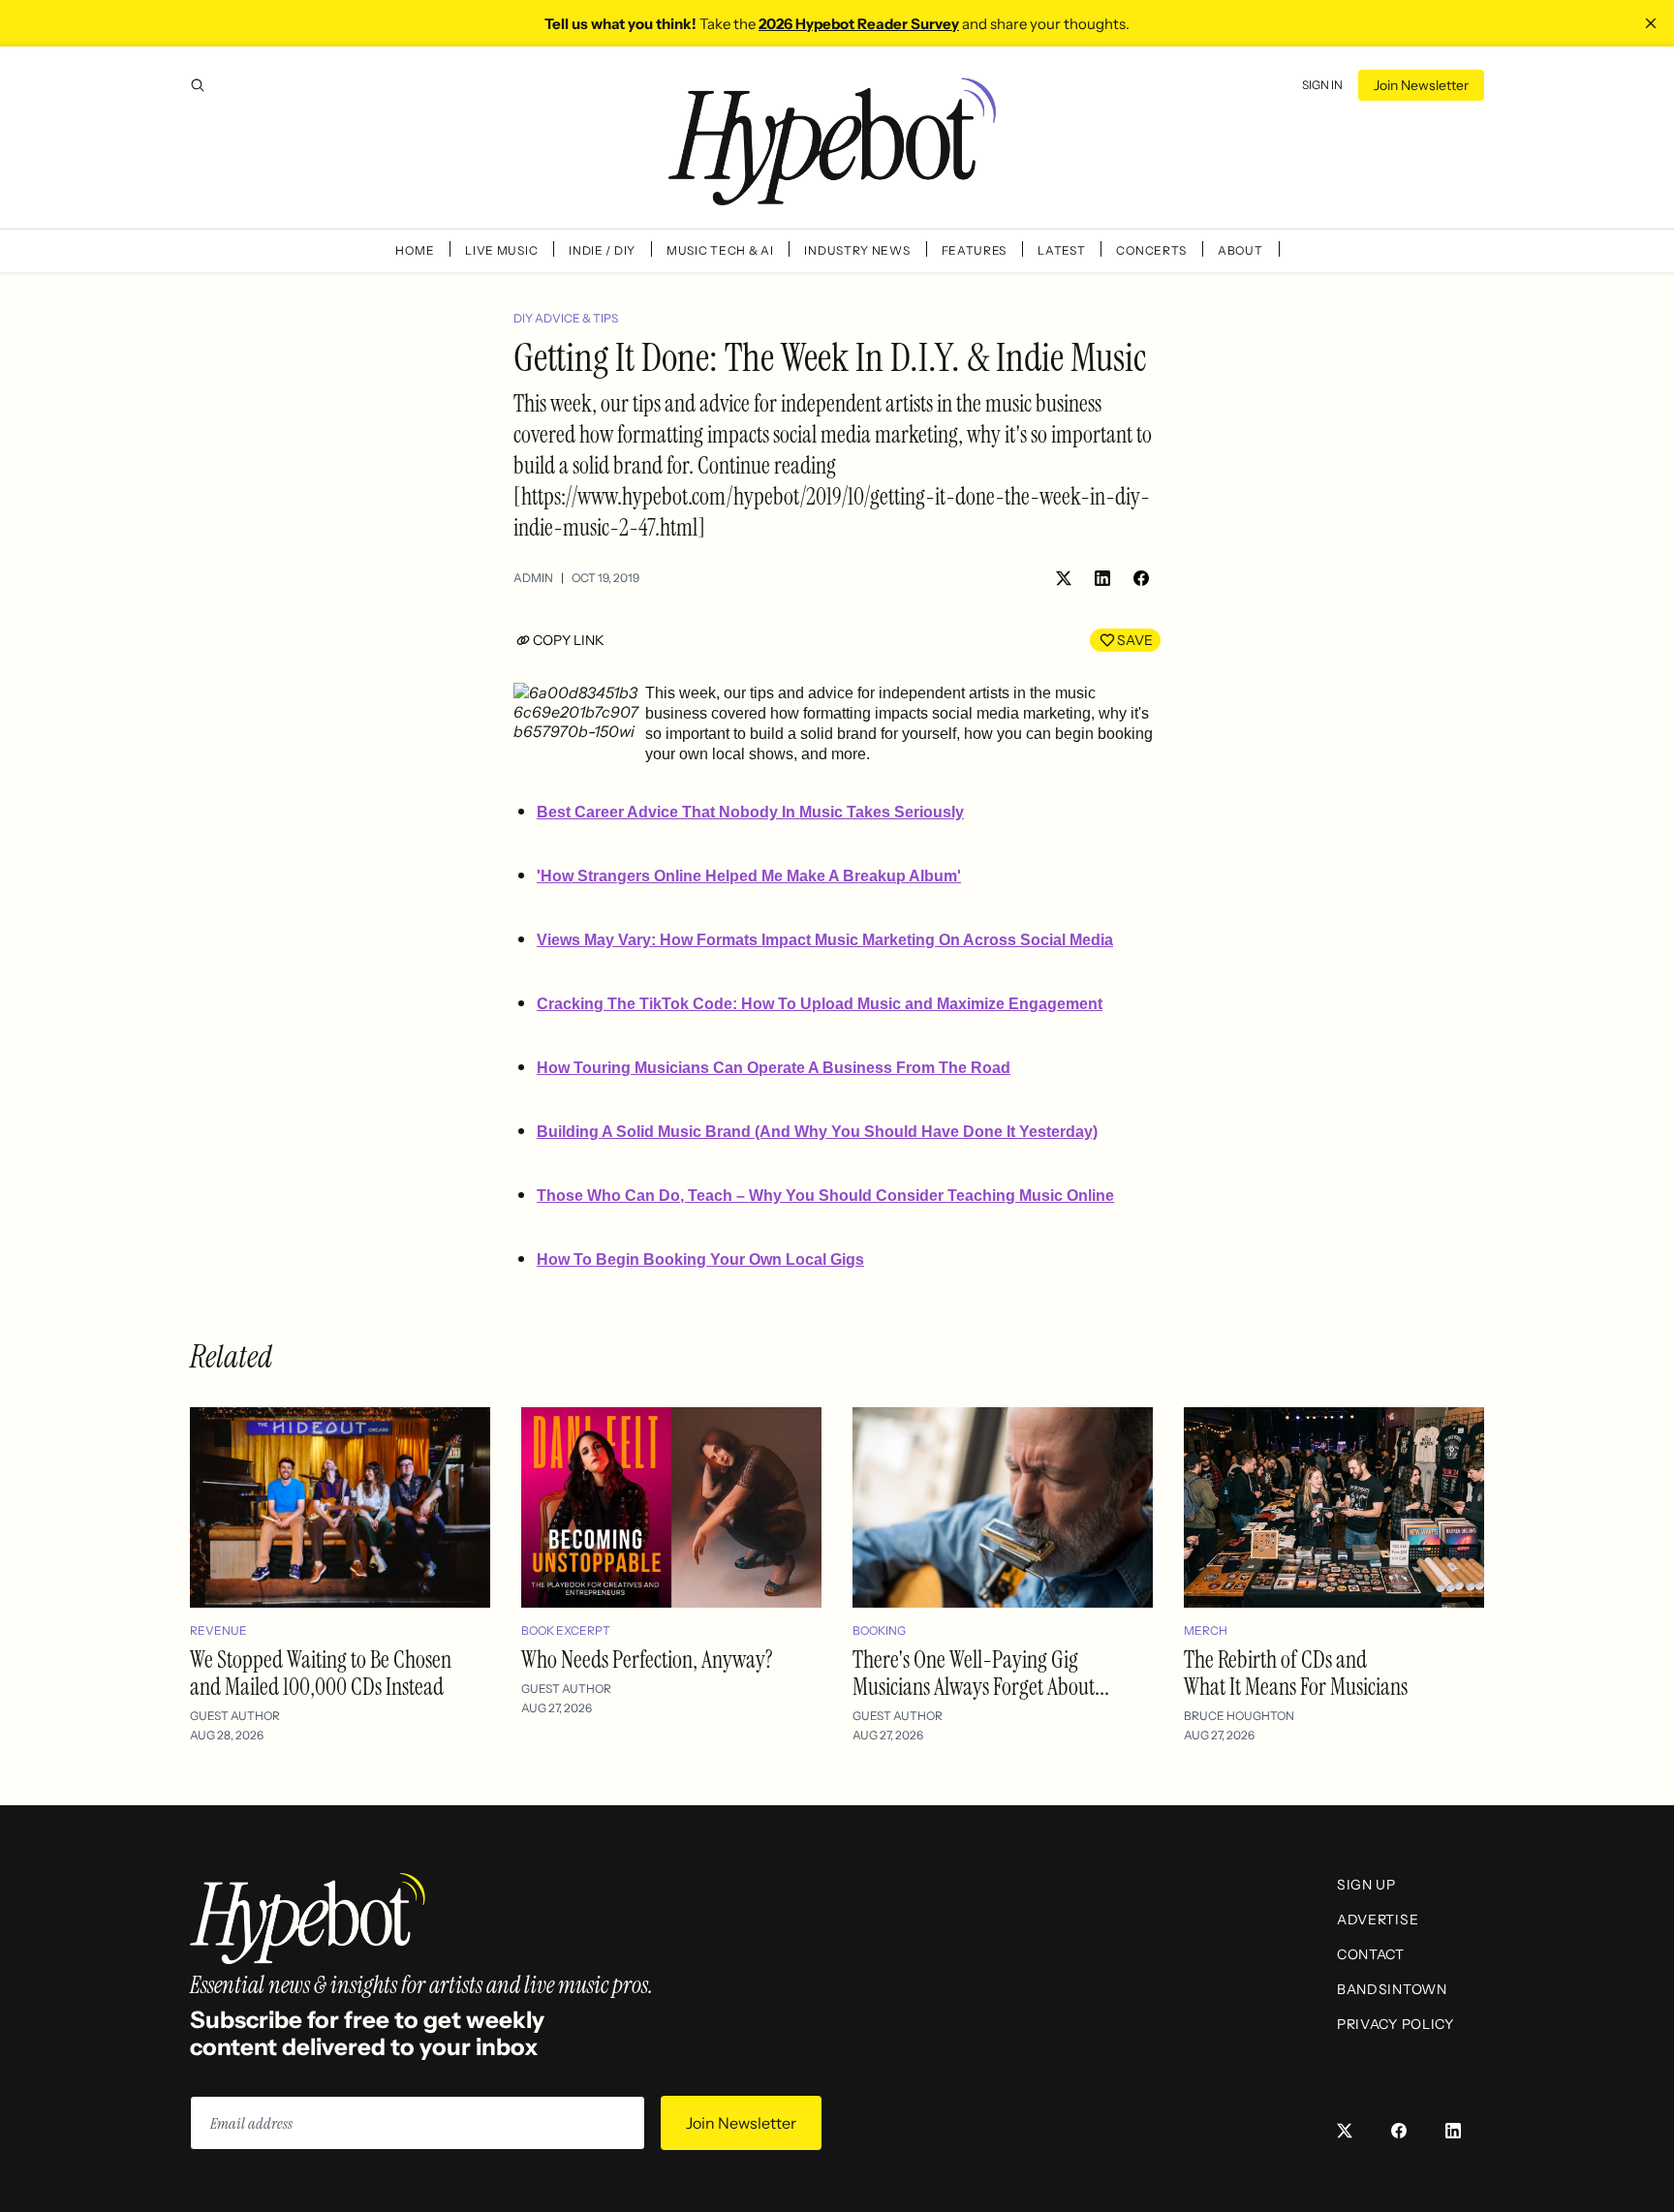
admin (533, 578)
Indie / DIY (602, 250)
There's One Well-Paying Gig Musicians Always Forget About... (981, 1673)
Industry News (857, 250)
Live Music (501, 250)
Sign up (1366, 1885)
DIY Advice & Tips (566, 318)
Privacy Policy (1395, 2024)
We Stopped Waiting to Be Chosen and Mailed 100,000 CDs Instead (321, 1673)
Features (975, 250)
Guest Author (235, 1716)
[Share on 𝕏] (1064, 578)
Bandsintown (1392, 1989)
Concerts (1151, 250)
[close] (1651, 23)
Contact (1371, 1954)
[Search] (198, 85)
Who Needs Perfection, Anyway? (647, 1659)
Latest (1061, 250)
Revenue (218, 1630)
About (1240, 250)
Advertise (1378, 1920)
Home (415, 250)
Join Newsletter (1421, 85)
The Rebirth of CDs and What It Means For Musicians (1296, 1673)
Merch (1206, 1630)
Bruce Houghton (1239, 1716)
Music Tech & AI (720, 250)
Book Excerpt (566, 1630)
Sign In (1322, 85)
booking (879, 1630)
